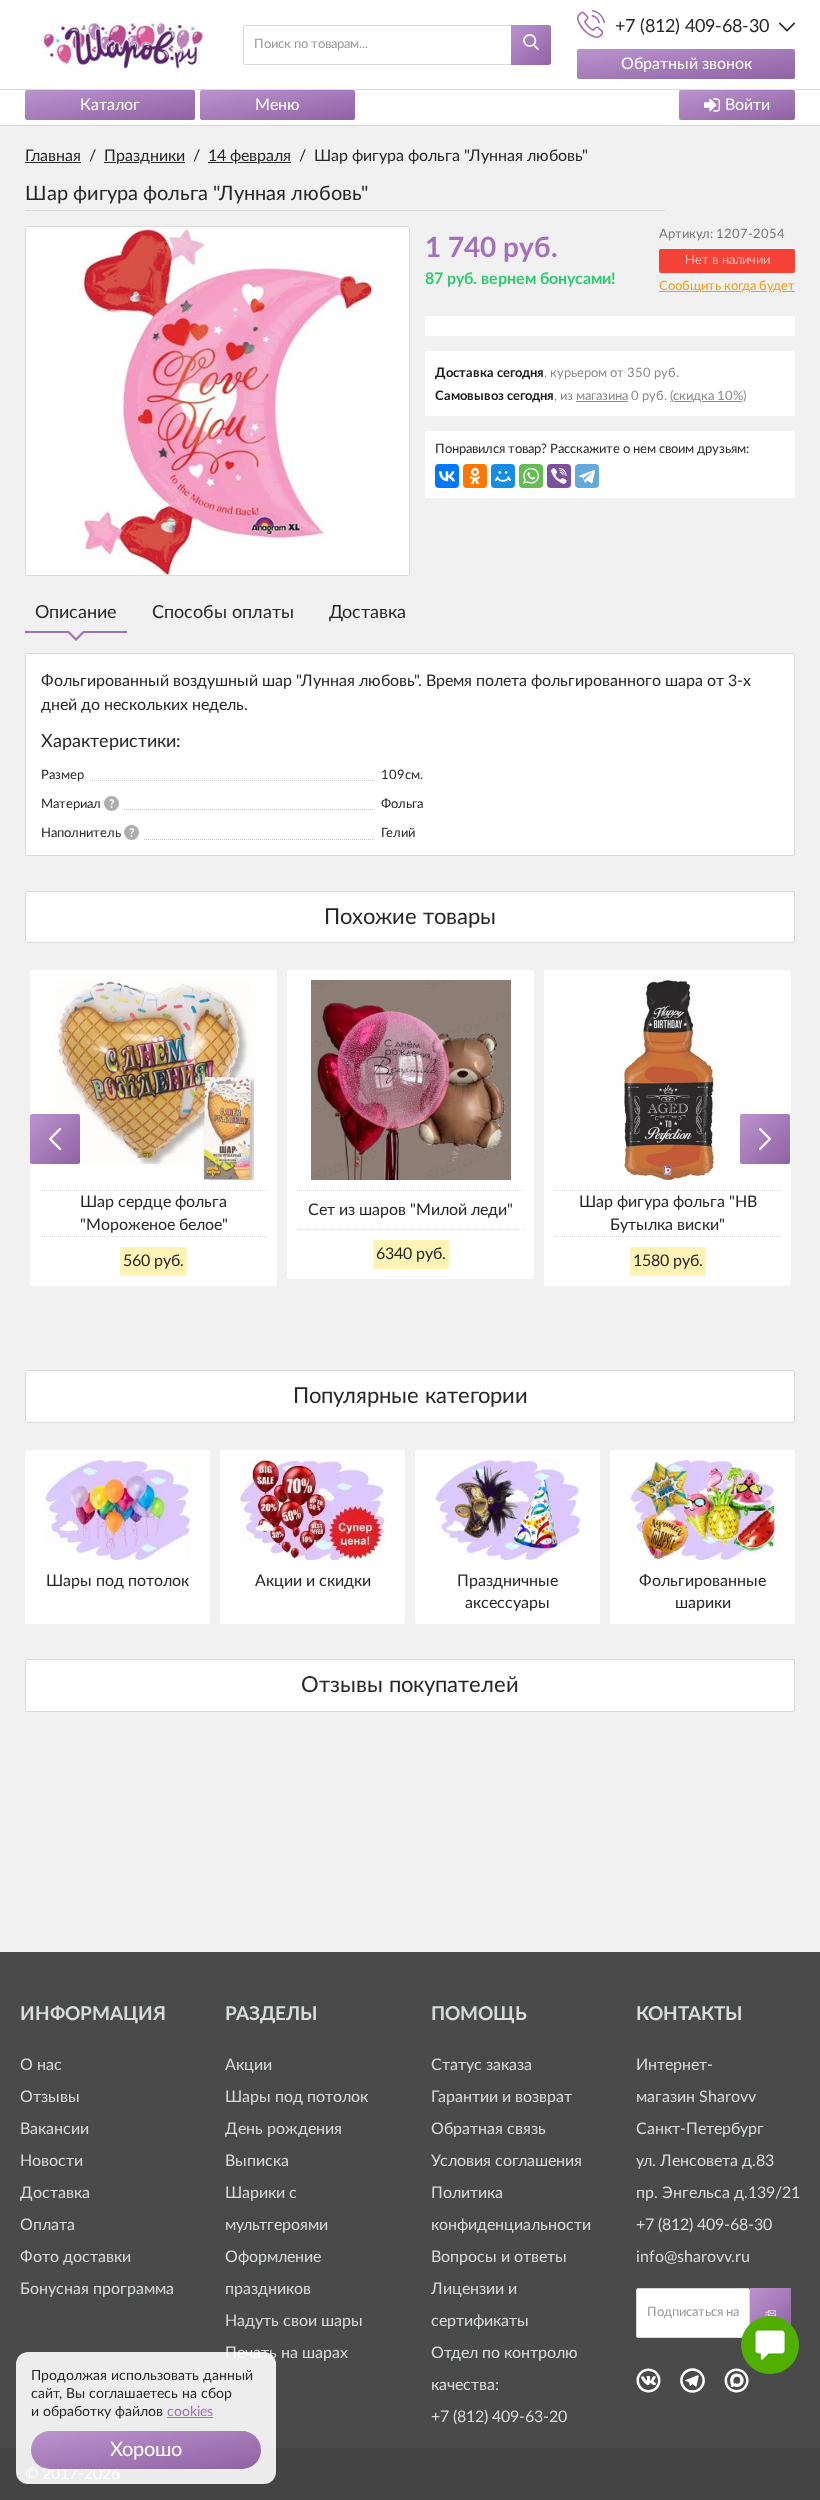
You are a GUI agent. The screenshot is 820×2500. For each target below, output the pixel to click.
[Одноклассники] (475, 476)
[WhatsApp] (531, 476)
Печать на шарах (286, 2353)
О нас (41, 2065)
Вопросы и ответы (499, 2257)
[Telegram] (587, 476)
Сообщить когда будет (727, 286)
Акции (248, 2065)
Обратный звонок (686, 64)
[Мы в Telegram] (692, 2387)
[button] (146, 2450)
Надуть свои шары (294, 2321)
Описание (76, 613)
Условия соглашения (506, 2161)
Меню (277, 105)
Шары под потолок (296, 2097)
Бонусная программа (97, 2289)
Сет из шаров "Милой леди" (410, 1210)
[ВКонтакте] (447, 476)
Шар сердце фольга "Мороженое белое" (154, 1213)
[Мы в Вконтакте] (648, 2387)
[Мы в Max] (736, 2387)
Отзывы (50, 2097)
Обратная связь (488, 2129)
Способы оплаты (223, 613)
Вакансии (54, 2129)
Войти (747, 105)
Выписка (257, 2161)
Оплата (47, 2225)
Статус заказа (481, 2065)
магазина (602, 396)
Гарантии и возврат (501, 2097)
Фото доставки (75, 2257)
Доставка (367, 613)
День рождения (283, 2129)
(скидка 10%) (708, 396)
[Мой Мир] (503, 476)
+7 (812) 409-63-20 (499, 2417)
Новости (51, 2161)
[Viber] (559, 476)
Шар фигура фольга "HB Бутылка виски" (668, 1213)
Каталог (110, 105)
